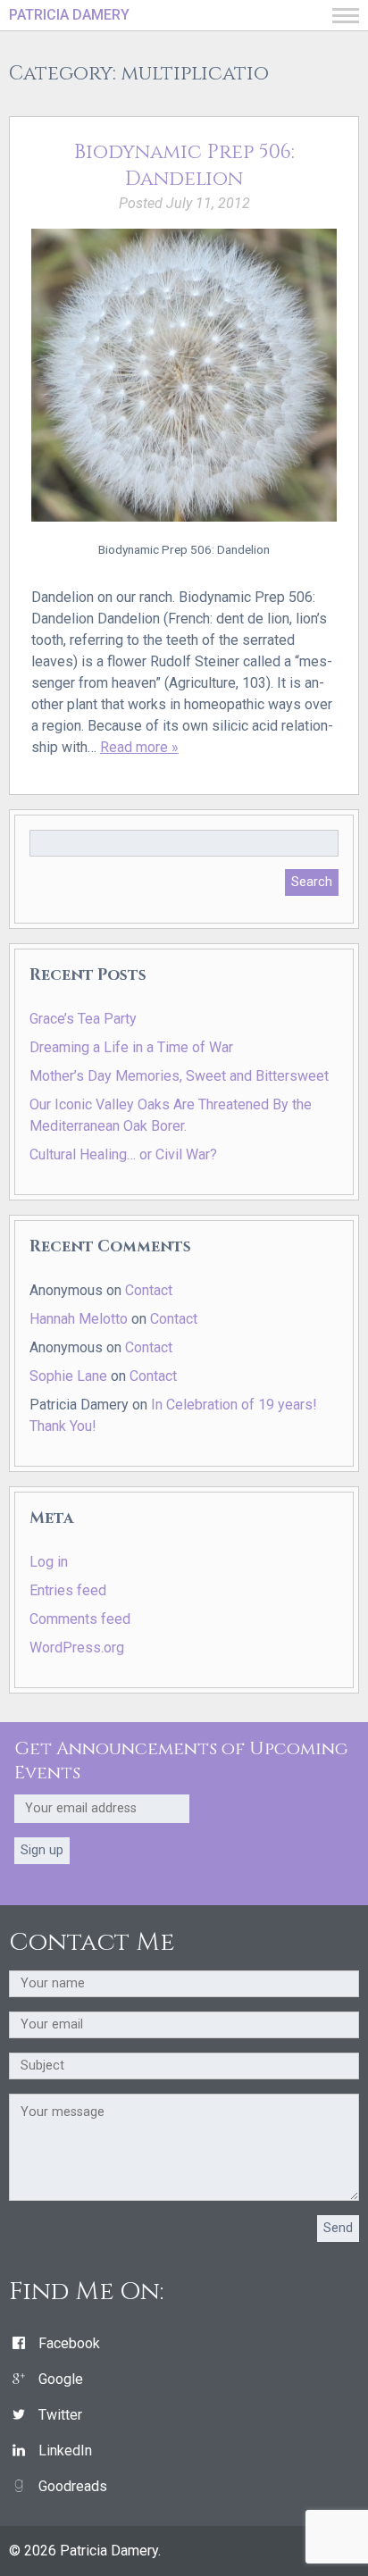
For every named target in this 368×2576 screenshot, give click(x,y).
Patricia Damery (69, 15)
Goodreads (73, 2486)
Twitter (60, 2415)
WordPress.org (77, 1648)
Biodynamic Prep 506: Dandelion (184, 166)
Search (312, 882)
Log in (49, 1562)
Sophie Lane (68, 1376)
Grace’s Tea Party (83, 1019)
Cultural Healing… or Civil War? (123, 1154)
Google (61, 2379)
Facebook (69, 2343)
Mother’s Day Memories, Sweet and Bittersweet (179, 1076)
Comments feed (80, 1619)
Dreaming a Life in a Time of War (131, 1047)
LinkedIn (65, 2451)
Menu (346, 16)
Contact (149, 1290)
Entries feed (68, 1590)
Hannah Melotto (79, 1319)
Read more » (139, 747)
